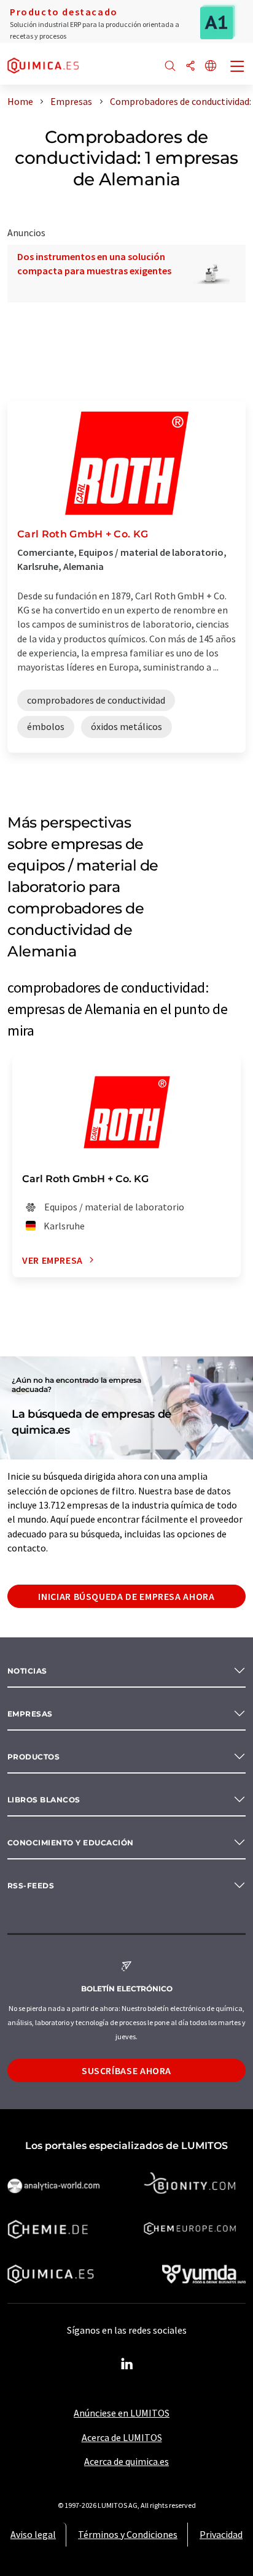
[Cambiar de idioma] (211, 67)
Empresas (30, 1714)
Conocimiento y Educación (71, 1843)
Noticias (27, 1671)
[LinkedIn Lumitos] (126, 2364)
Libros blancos (44, 1800)
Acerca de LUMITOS (122, 2437)
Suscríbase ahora (126, 2070)
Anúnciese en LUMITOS (122, 2413)
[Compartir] (190, 67)
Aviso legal (33, 2534)
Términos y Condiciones (128, 2534)
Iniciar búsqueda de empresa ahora (126, 1596)
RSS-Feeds (31, 1886)
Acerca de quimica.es (126, 2461)
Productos (33, 1757)
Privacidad (221, 2534)
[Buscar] (170, 67)
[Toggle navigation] (238, 67)
